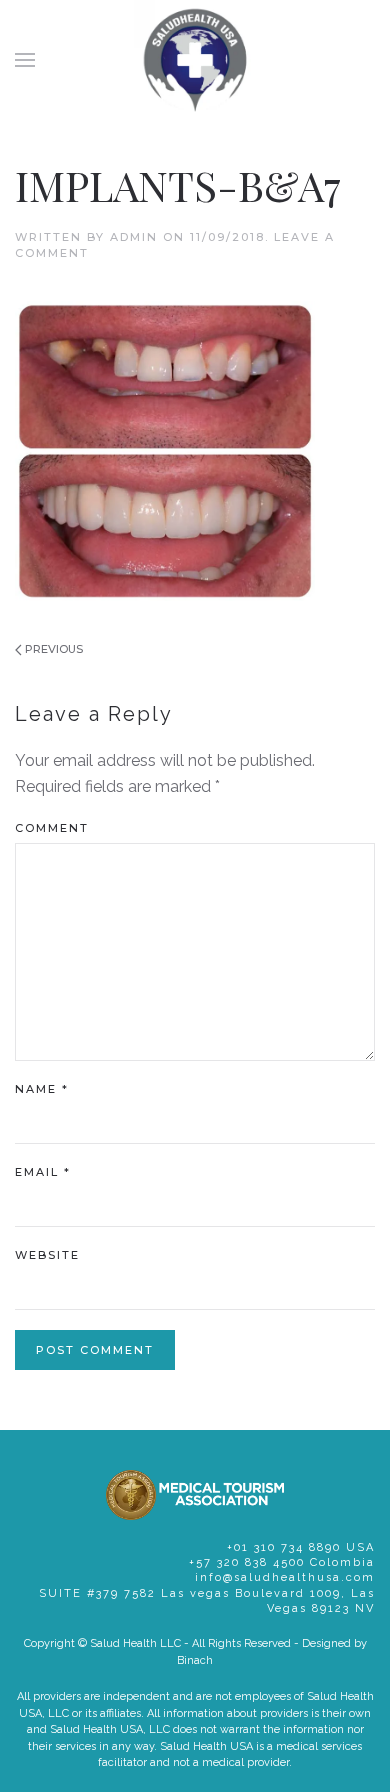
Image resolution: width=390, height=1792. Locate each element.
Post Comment (95, 1350)
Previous (52, 649)
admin (134, 237)
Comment (52, 828)
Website (47, 1255)
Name (42, 1089)
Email (43, 1172)
